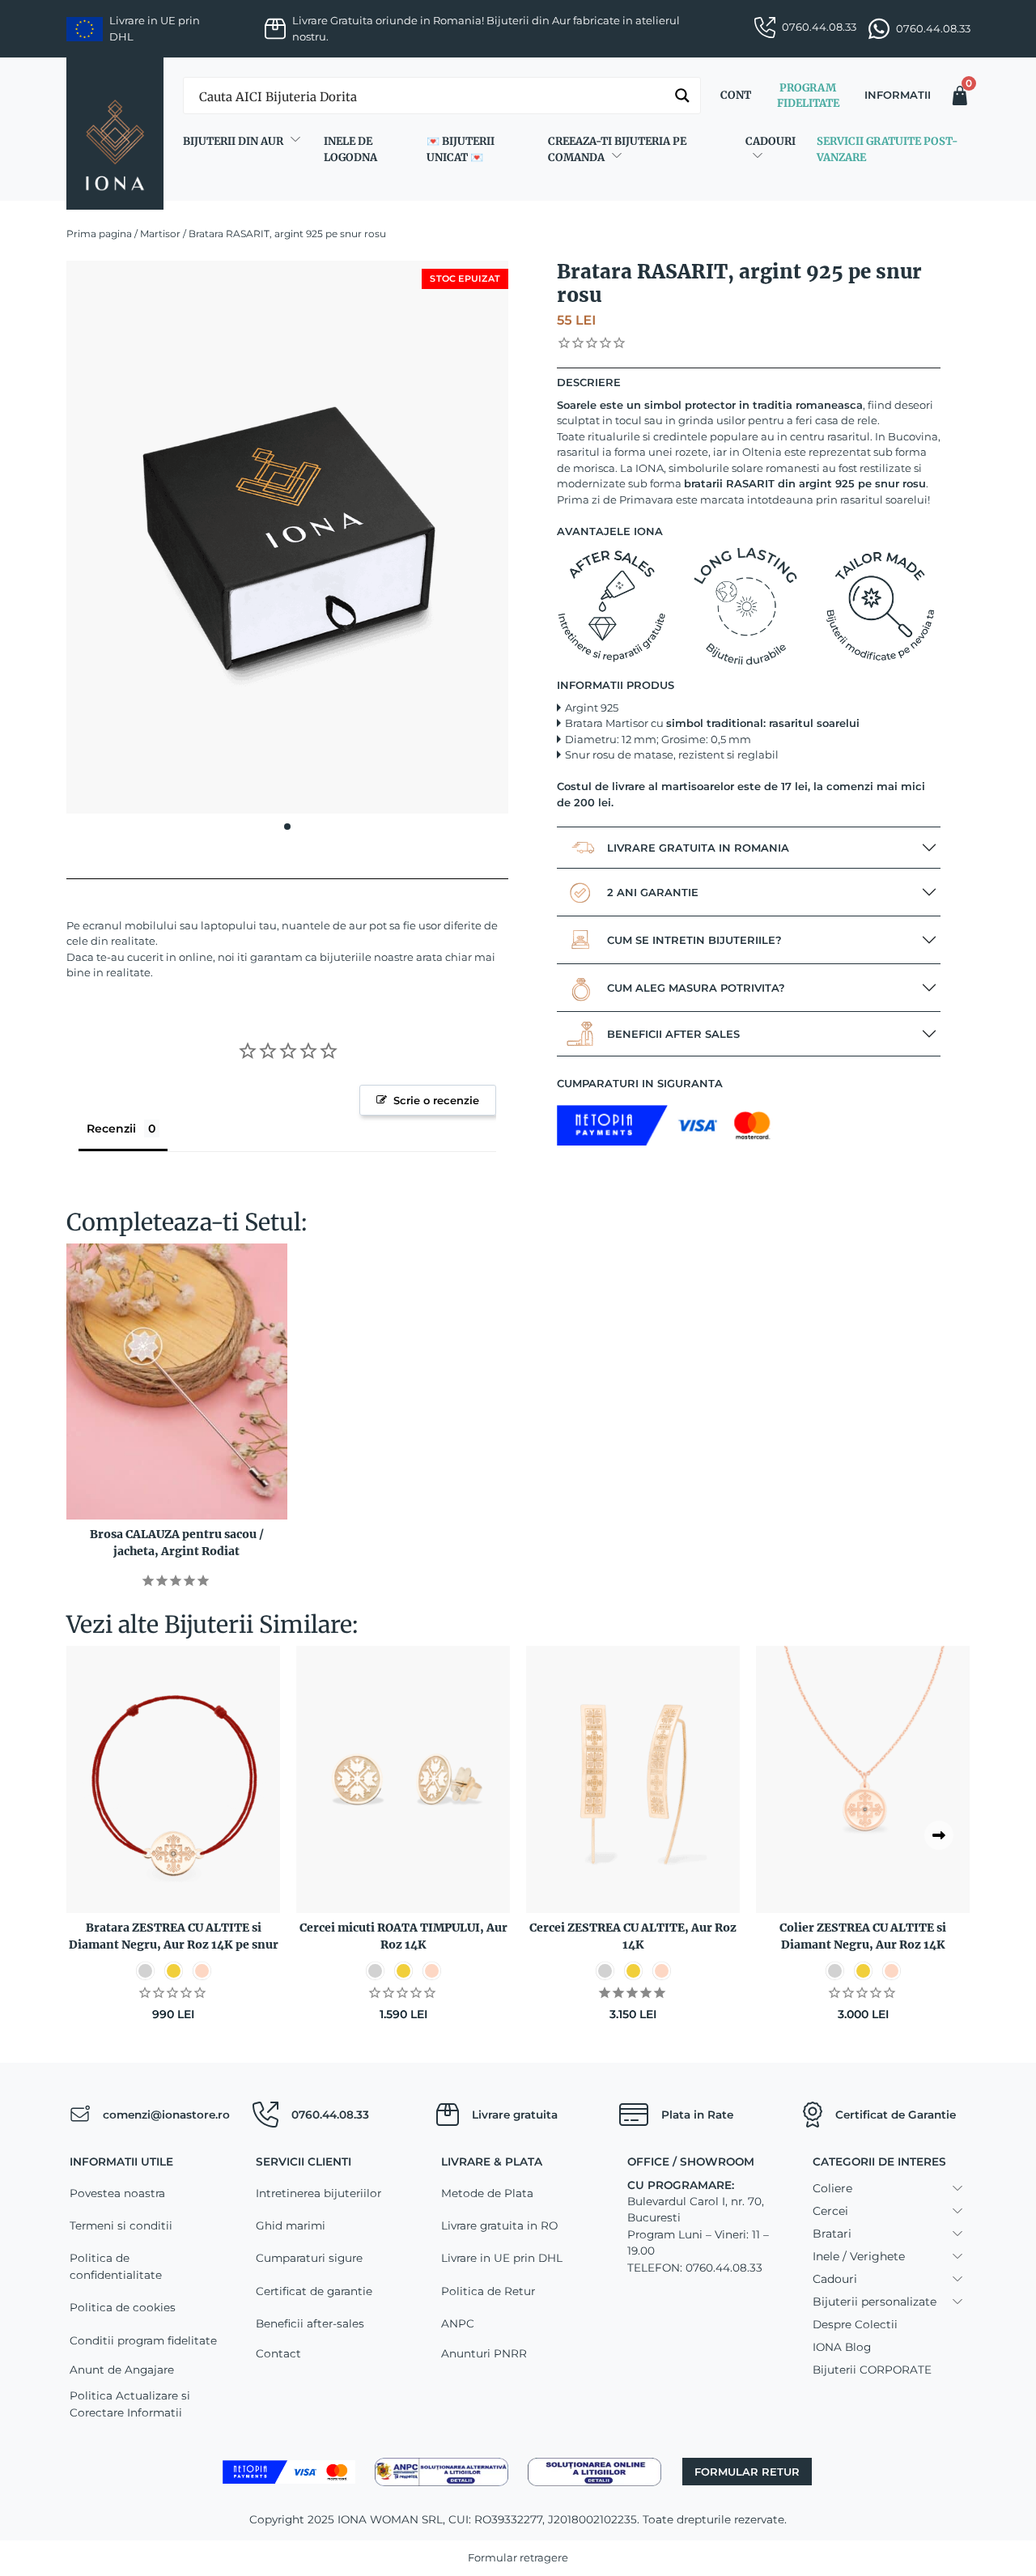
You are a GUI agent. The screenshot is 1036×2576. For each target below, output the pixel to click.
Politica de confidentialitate (116, 2266)
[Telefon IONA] (265, 2115)
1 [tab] (287, 827)
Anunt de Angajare (122, 2370)
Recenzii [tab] (111, 1129)
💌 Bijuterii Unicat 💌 (461, 149)
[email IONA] (80, 2115)
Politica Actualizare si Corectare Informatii (130, 2404)
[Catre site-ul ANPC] (442, 2471)
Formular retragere (518, 2557)
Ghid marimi (291, 2225)
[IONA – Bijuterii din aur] (115, 134)
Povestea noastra (117, 2193)
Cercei (830, 2211)
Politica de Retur (488, 2291)
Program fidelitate (808, 96)
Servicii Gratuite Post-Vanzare (887, 149)
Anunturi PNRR (484, 2353)
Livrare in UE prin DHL (502, 2258)
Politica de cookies (123, 2307)
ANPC (458, 2323)
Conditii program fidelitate (143, 2340)
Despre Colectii (855, 2324)
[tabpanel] (287, 537)
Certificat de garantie (314, 2291)
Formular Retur (747, 2472)
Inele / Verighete (859, 2256)
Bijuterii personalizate (875, 2302)
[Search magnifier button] (682, 96)
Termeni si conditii (121, 2225)
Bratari (832, 2234)
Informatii (898, 95)
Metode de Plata (487, 2193)
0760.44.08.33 (819, 27)
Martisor (160, 234)
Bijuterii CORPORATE (872, 2370)
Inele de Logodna (350, 149)
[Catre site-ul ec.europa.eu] (594, 2471)
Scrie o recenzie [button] (436, 1100)
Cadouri (771, 141)
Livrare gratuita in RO (499, 2225)
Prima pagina (99, 234)
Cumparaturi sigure (309, 2258)
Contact (278, 2353)
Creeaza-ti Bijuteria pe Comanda (617, 149)
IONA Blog (842, 2347)
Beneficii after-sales (310, 2323)
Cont (736, 95)
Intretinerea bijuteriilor (318, 2193)
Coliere (832, 2188)
